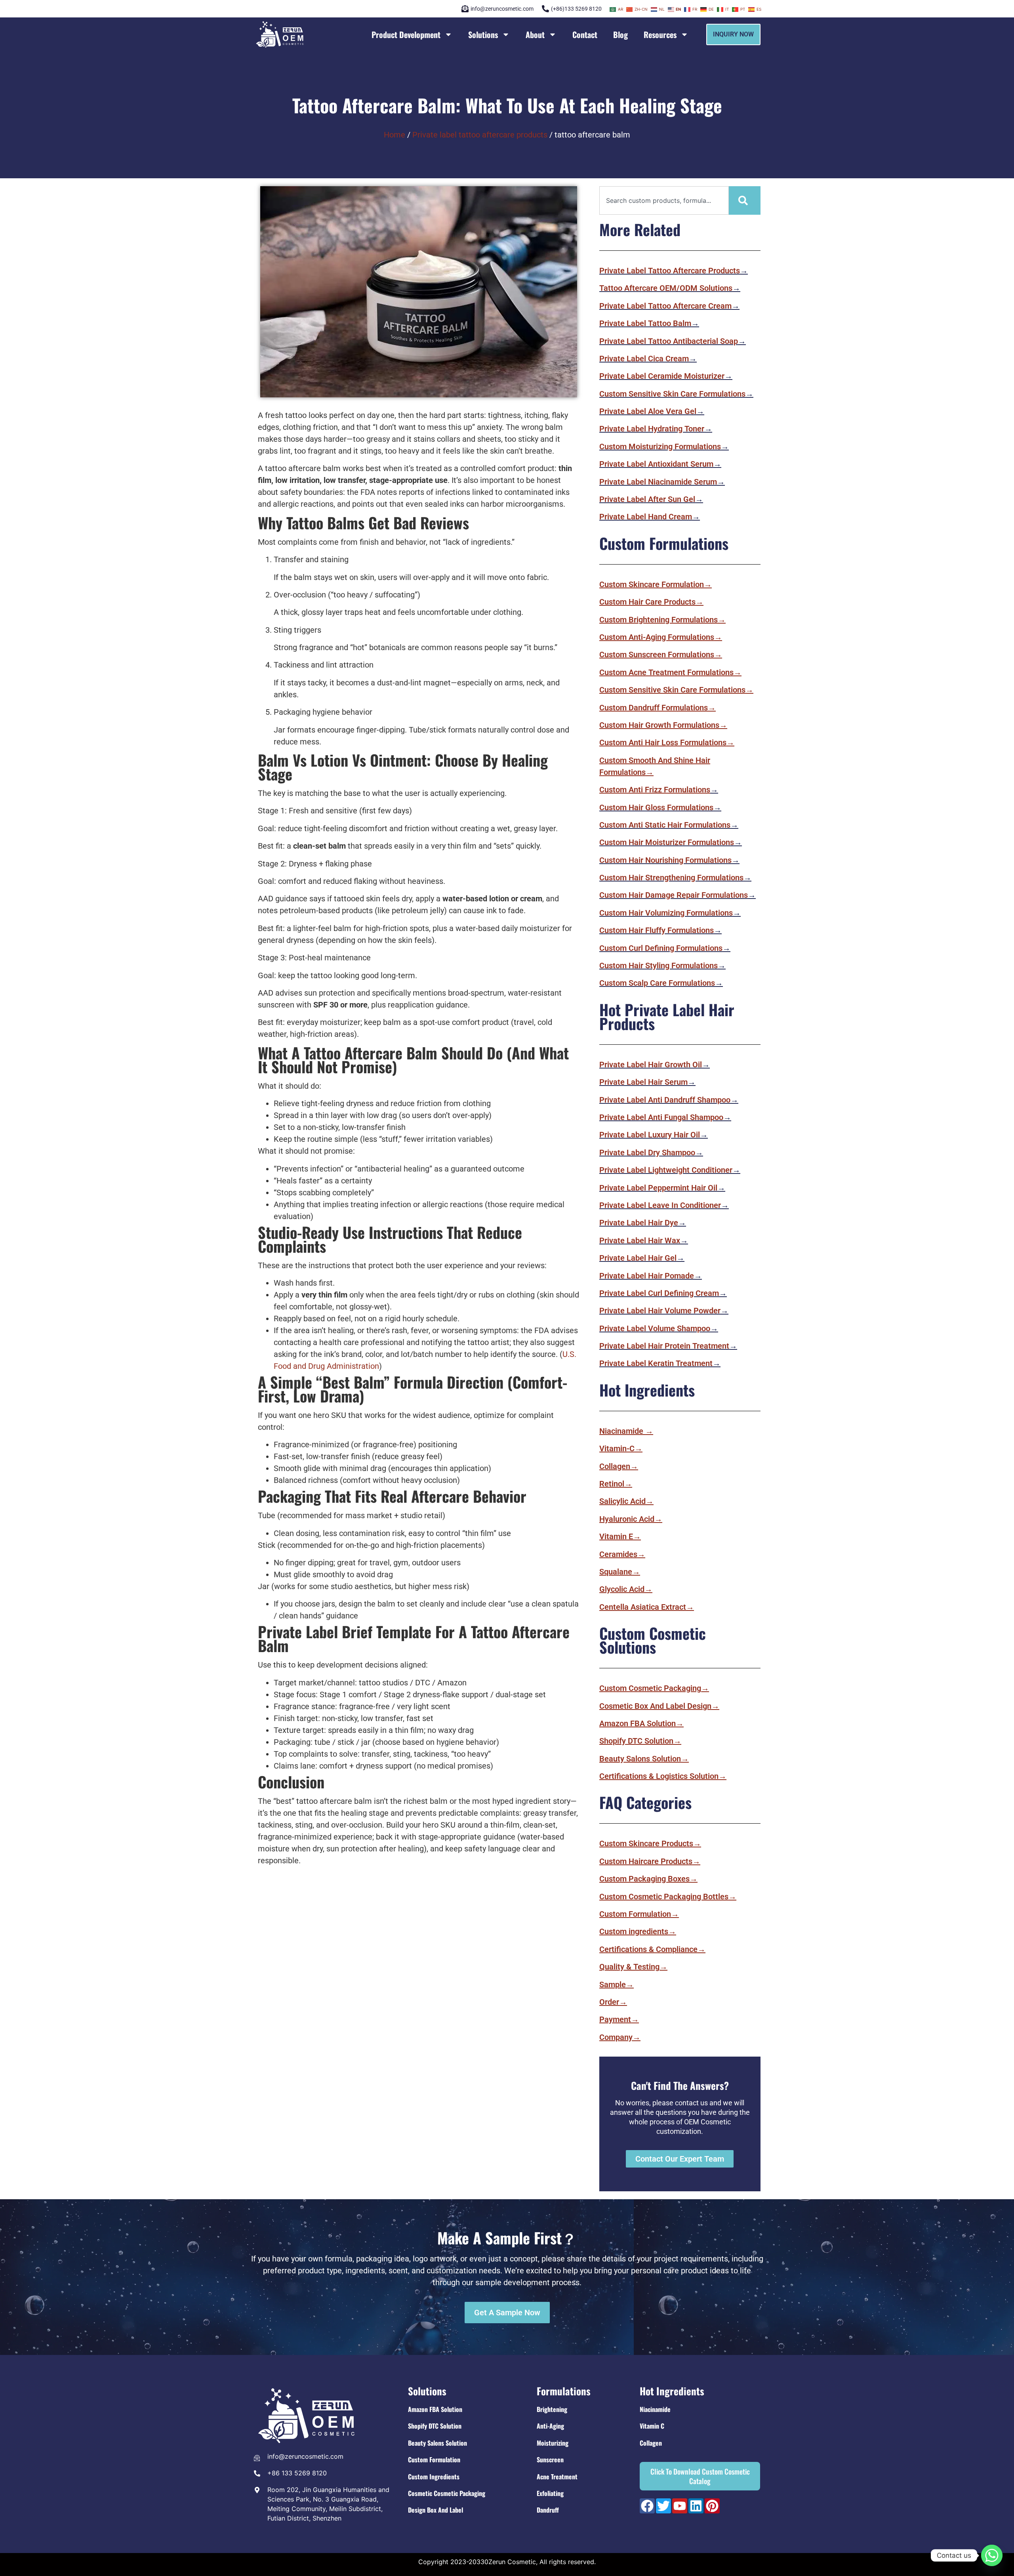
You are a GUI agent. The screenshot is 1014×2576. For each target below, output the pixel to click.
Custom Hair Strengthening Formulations (671, 878)
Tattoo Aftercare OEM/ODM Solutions (666, 288)
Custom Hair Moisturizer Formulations (667, 842)
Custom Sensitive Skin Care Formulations (672, 394)
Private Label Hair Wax (640, 1240)
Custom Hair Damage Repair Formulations (674, 895)
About (535, 34)
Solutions (483, 34)
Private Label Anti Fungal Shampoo (661, 1117)
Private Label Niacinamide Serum (658, 482)
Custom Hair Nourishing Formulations (665, 860)
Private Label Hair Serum (643, 1082)
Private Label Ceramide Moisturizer (662, 376)
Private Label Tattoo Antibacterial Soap (669, 341)
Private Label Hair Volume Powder (660, 1311)
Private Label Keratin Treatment (656, 1363)
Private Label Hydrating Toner (652, 429)
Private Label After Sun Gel (647, 499)
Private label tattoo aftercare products (480, 135)
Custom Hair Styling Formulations (659, 966)
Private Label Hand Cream (646, 517)
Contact (585, 34)
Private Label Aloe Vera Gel (648, 411)
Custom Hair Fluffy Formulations (657, 930)
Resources (660, 34)
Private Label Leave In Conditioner (660, 1205)
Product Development (406, 34)
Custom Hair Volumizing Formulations (666, 913)
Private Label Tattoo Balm (645, 323)
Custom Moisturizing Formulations (660, 447)
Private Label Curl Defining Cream (659, 1293)
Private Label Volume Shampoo (655, 1328)
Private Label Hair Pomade (647, 1276)
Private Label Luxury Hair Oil (650, 1135)
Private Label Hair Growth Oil (651, 1065)
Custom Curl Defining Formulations (661, 948)
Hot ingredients (672, 2391)
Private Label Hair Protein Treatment (664, 1346)
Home (395, 135)
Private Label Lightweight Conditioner (666, 1170)
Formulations (564, 2391)
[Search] (745, 200)
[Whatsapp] (992, 2555)
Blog (620, 34)
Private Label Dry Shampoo (647, 1153)
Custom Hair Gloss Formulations (656, 807)
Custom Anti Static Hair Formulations (665, 825)
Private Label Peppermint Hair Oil (658, 1188)
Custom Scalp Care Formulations (657, 983)
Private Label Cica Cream (644, 359)
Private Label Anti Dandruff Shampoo (665, 1100)
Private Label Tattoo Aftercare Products (670, 271)
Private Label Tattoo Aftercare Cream (665, 306)
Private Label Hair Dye (639, 1223)
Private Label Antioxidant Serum (656, 464)
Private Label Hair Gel (638, 1258)
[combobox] (664, 200)
